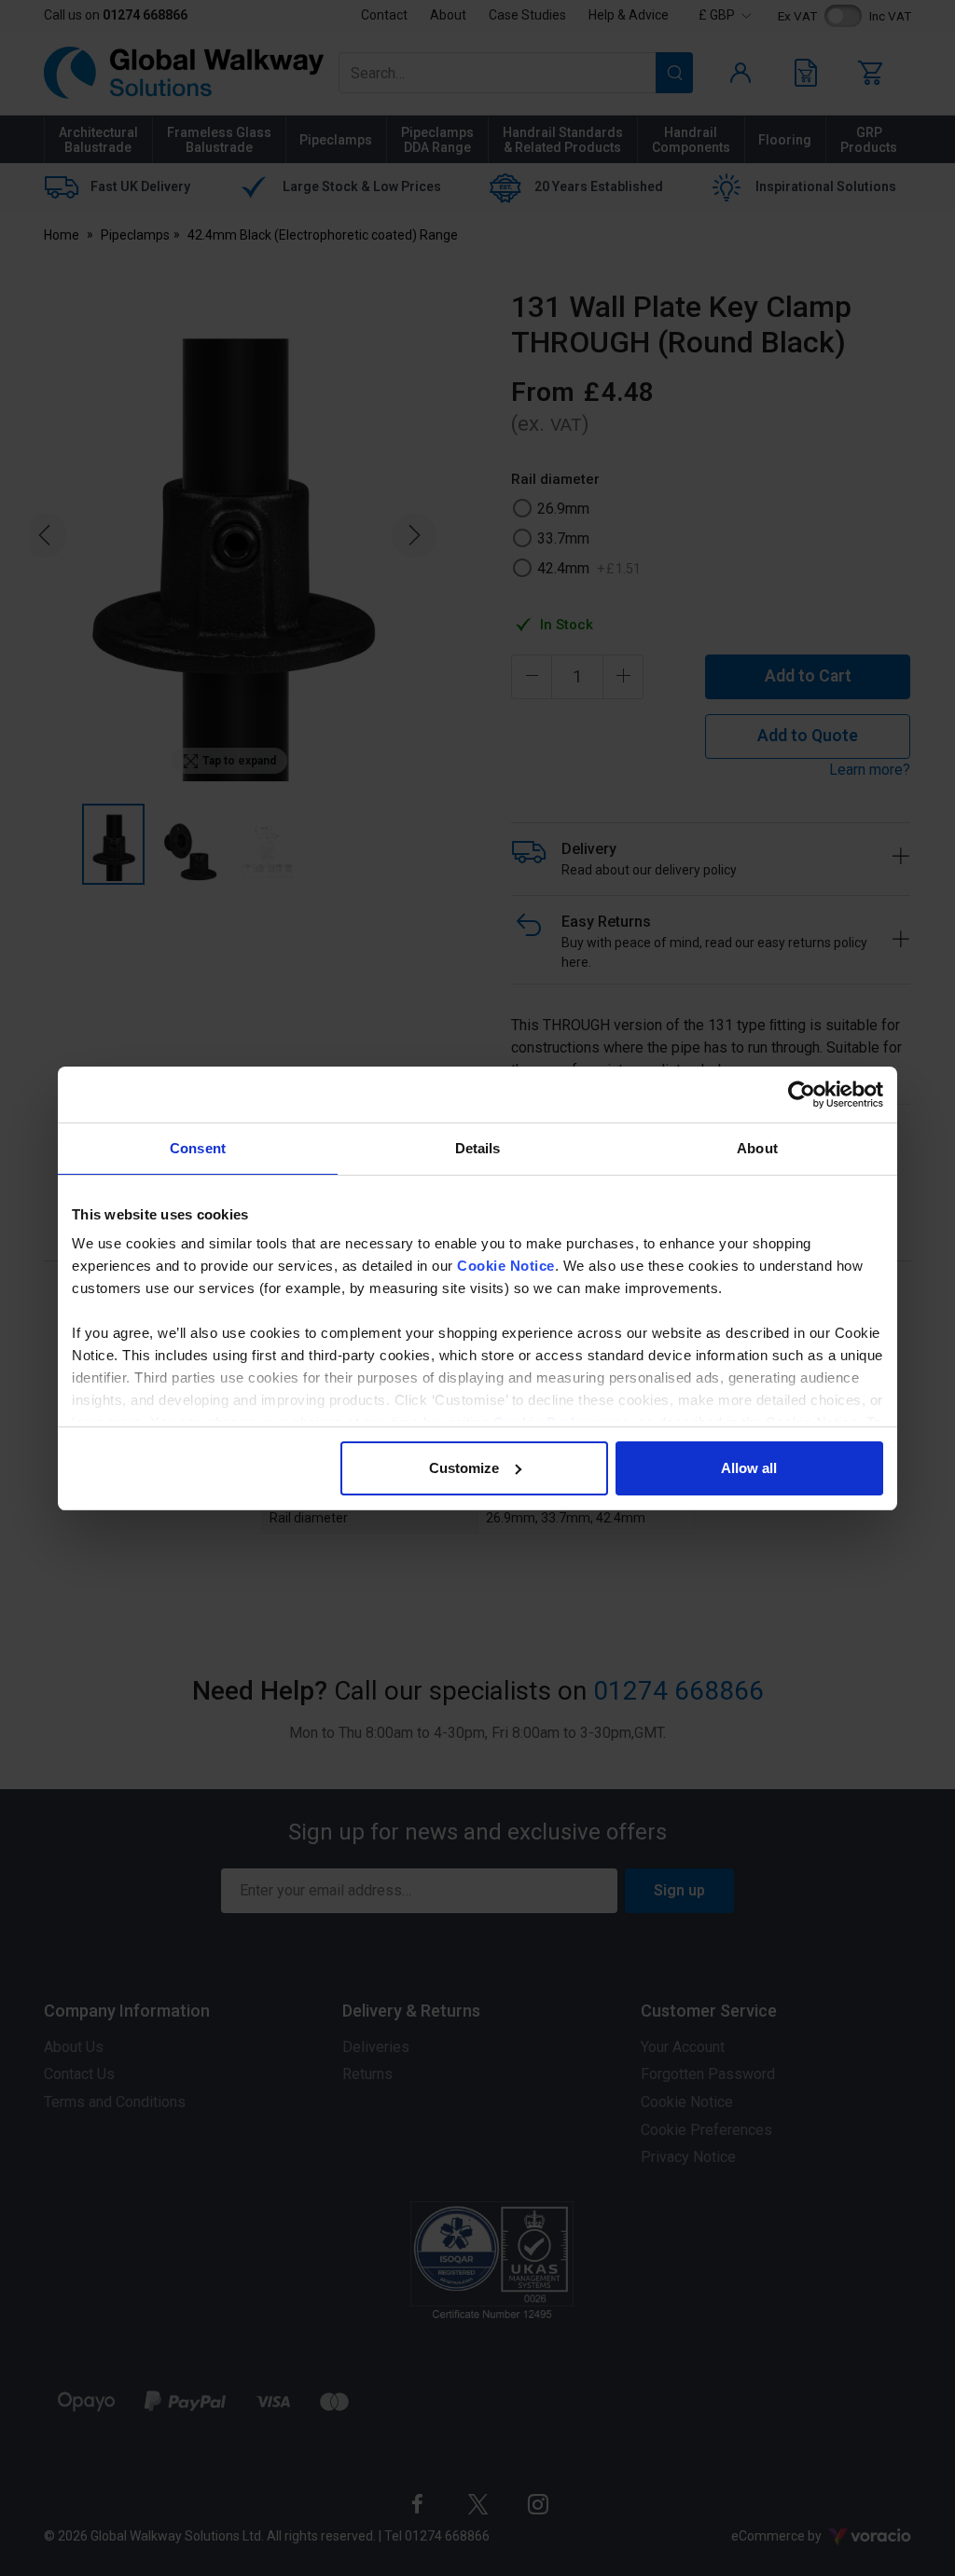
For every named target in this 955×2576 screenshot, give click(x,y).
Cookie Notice (506, 1266)
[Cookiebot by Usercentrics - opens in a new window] (802, 1095)
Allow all (749, 1468)
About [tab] (757, 1148)
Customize (464, 1468)
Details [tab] (478, 1148)
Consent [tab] (198, 1148)
